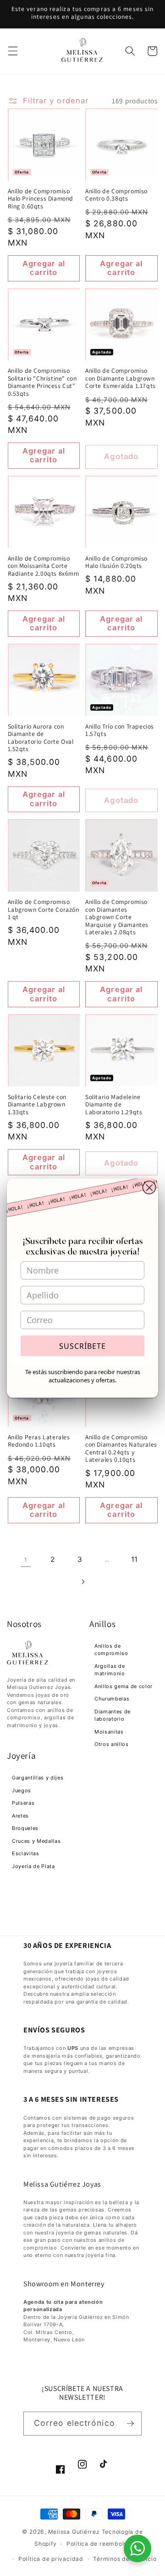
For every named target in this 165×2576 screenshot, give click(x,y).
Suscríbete (82, 1346)
